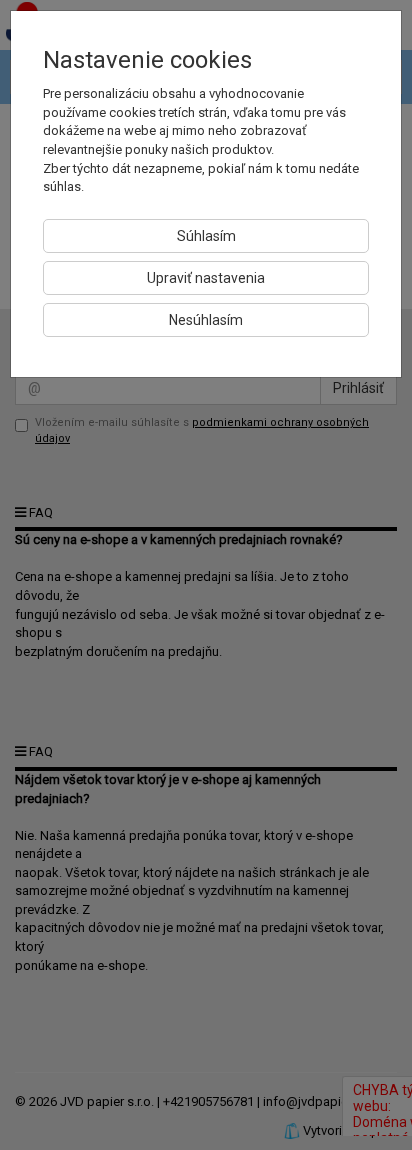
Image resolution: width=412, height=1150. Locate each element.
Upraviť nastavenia (206, 278)
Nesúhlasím (206, 320)
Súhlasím (206, 236)
